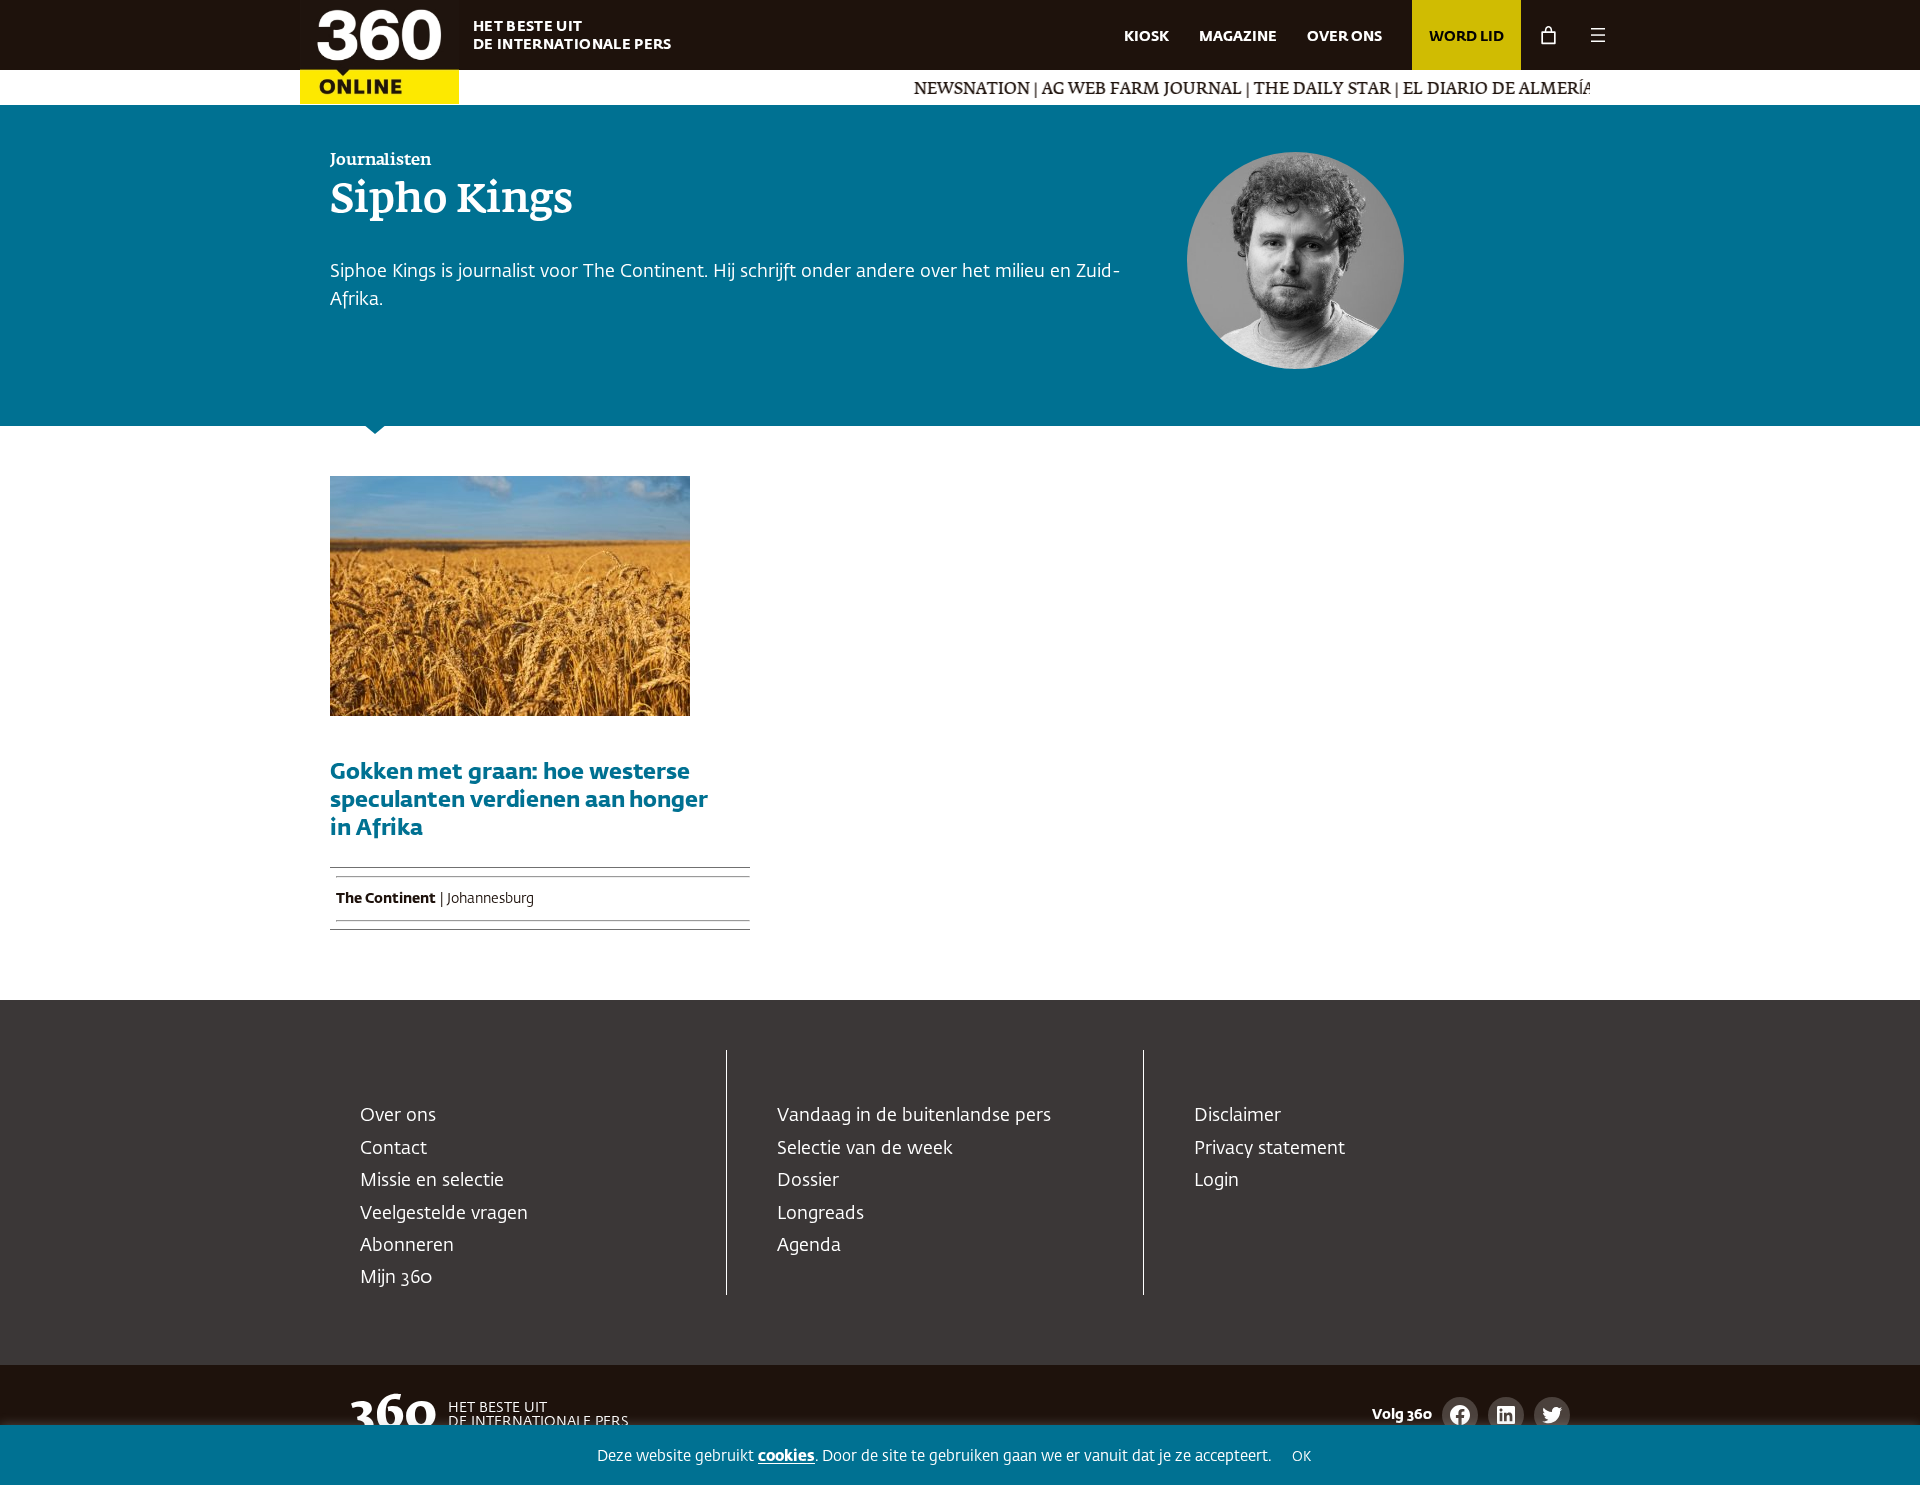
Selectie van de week (865, 1149)
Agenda (809, 1246)
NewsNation (908, 90)
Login (1216, 1181)
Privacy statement (1269, 1149)
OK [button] (1301, 1457)
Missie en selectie (432, 1181)
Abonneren (407, 1246)
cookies (786, 1456)
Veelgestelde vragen (444, 1214)
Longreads (820, 1214)
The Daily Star (1258, 90)
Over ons (398, 1116)
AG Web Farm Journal (1078, 90)
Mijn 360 (396, 1278)
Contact (393, 1149)
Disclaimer (1237, 1116)
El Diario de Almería (1434, 90)
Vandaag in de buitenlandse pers (914, 1116)
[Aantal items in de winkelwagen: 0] (1548, 35)
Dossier (808, 1181)
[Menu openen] (1598, 35)
